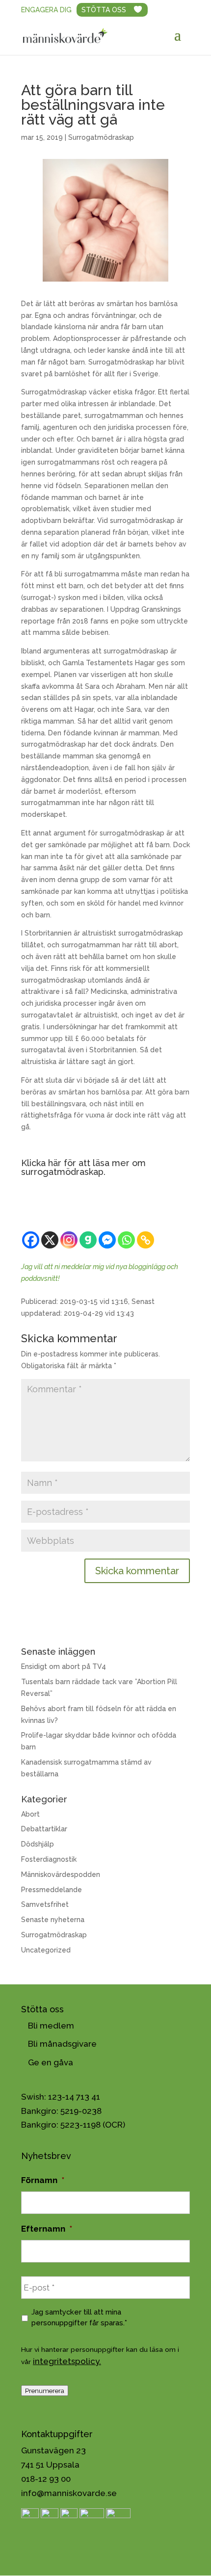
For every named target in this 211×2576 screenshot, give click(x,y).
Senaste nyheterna (53, 1920)
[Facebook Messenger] (107, 1240)
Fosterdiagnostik (49, 1859)
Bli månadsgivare (62, 2044)
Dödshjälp (38, 1844)
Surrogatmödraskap (101, 137)
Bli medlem (51, 2026)
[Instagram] (69, 1240)
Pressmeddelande (52, 1890)
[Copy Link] (145, 1240)
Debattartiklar (44, 1829)
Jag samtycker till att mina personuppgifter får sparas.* (79, 2317)
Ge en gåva (51, 2062)
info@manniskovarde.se (69, 2493)
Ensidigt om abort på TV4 (64, 1666)
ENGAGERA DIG (46, 10)
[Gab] (88, 1240)
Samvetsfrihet (45, 1904)
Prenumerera (45, 2391)
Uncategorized (46, 1950)
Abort (30, 1814)
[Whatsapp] (126, 1240)
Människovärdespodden (61, 1874)
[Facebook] (31, 1240)
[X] (50, 1240)
